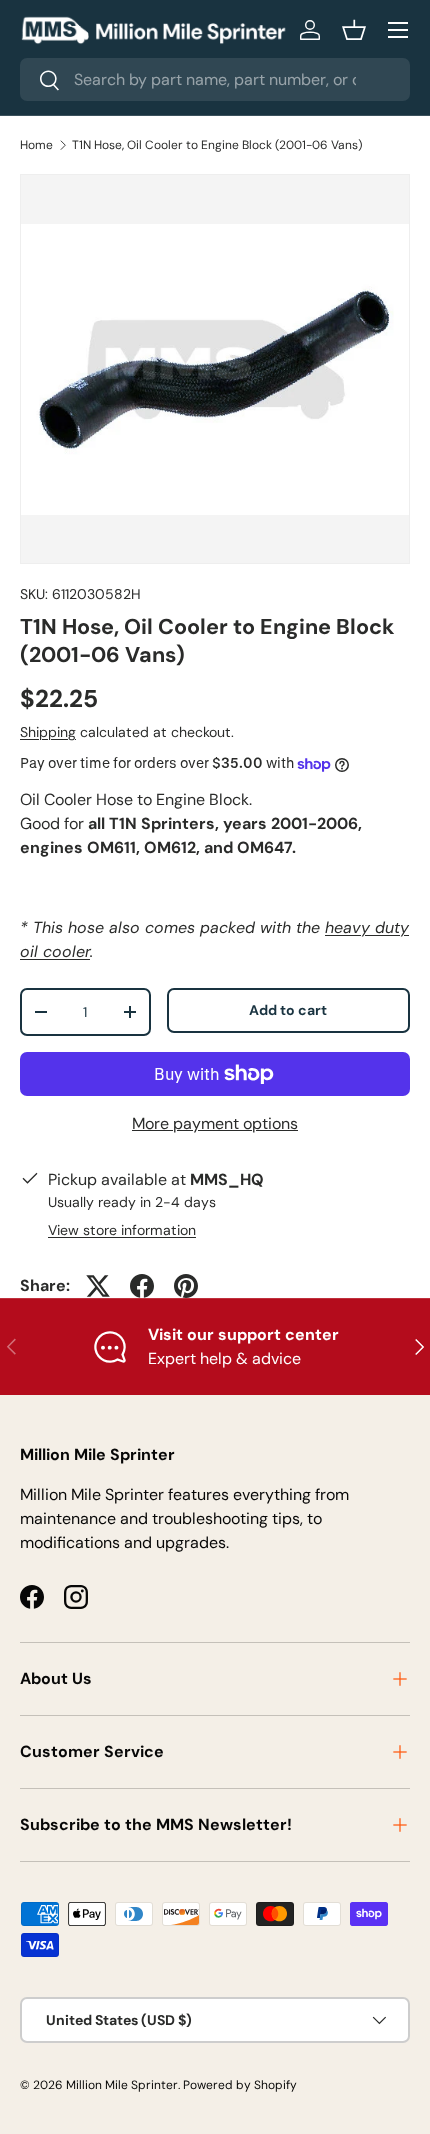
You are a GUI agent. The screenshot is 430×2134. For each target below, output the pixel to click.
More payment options (215, 1123)
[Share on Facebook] (142, 1286)
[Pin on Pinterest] (186, 1286)
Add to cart (288, 1010)
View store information (122, 1230)
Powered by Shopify (240, 2085)
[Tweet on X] (98, 1286)
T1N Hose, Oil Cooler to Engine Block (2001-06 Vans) (217, 145)
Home (36, 145)
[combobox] (215, 79)
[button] (354, 30)
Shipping (48, 732)
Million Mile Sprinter (122, 2085)
